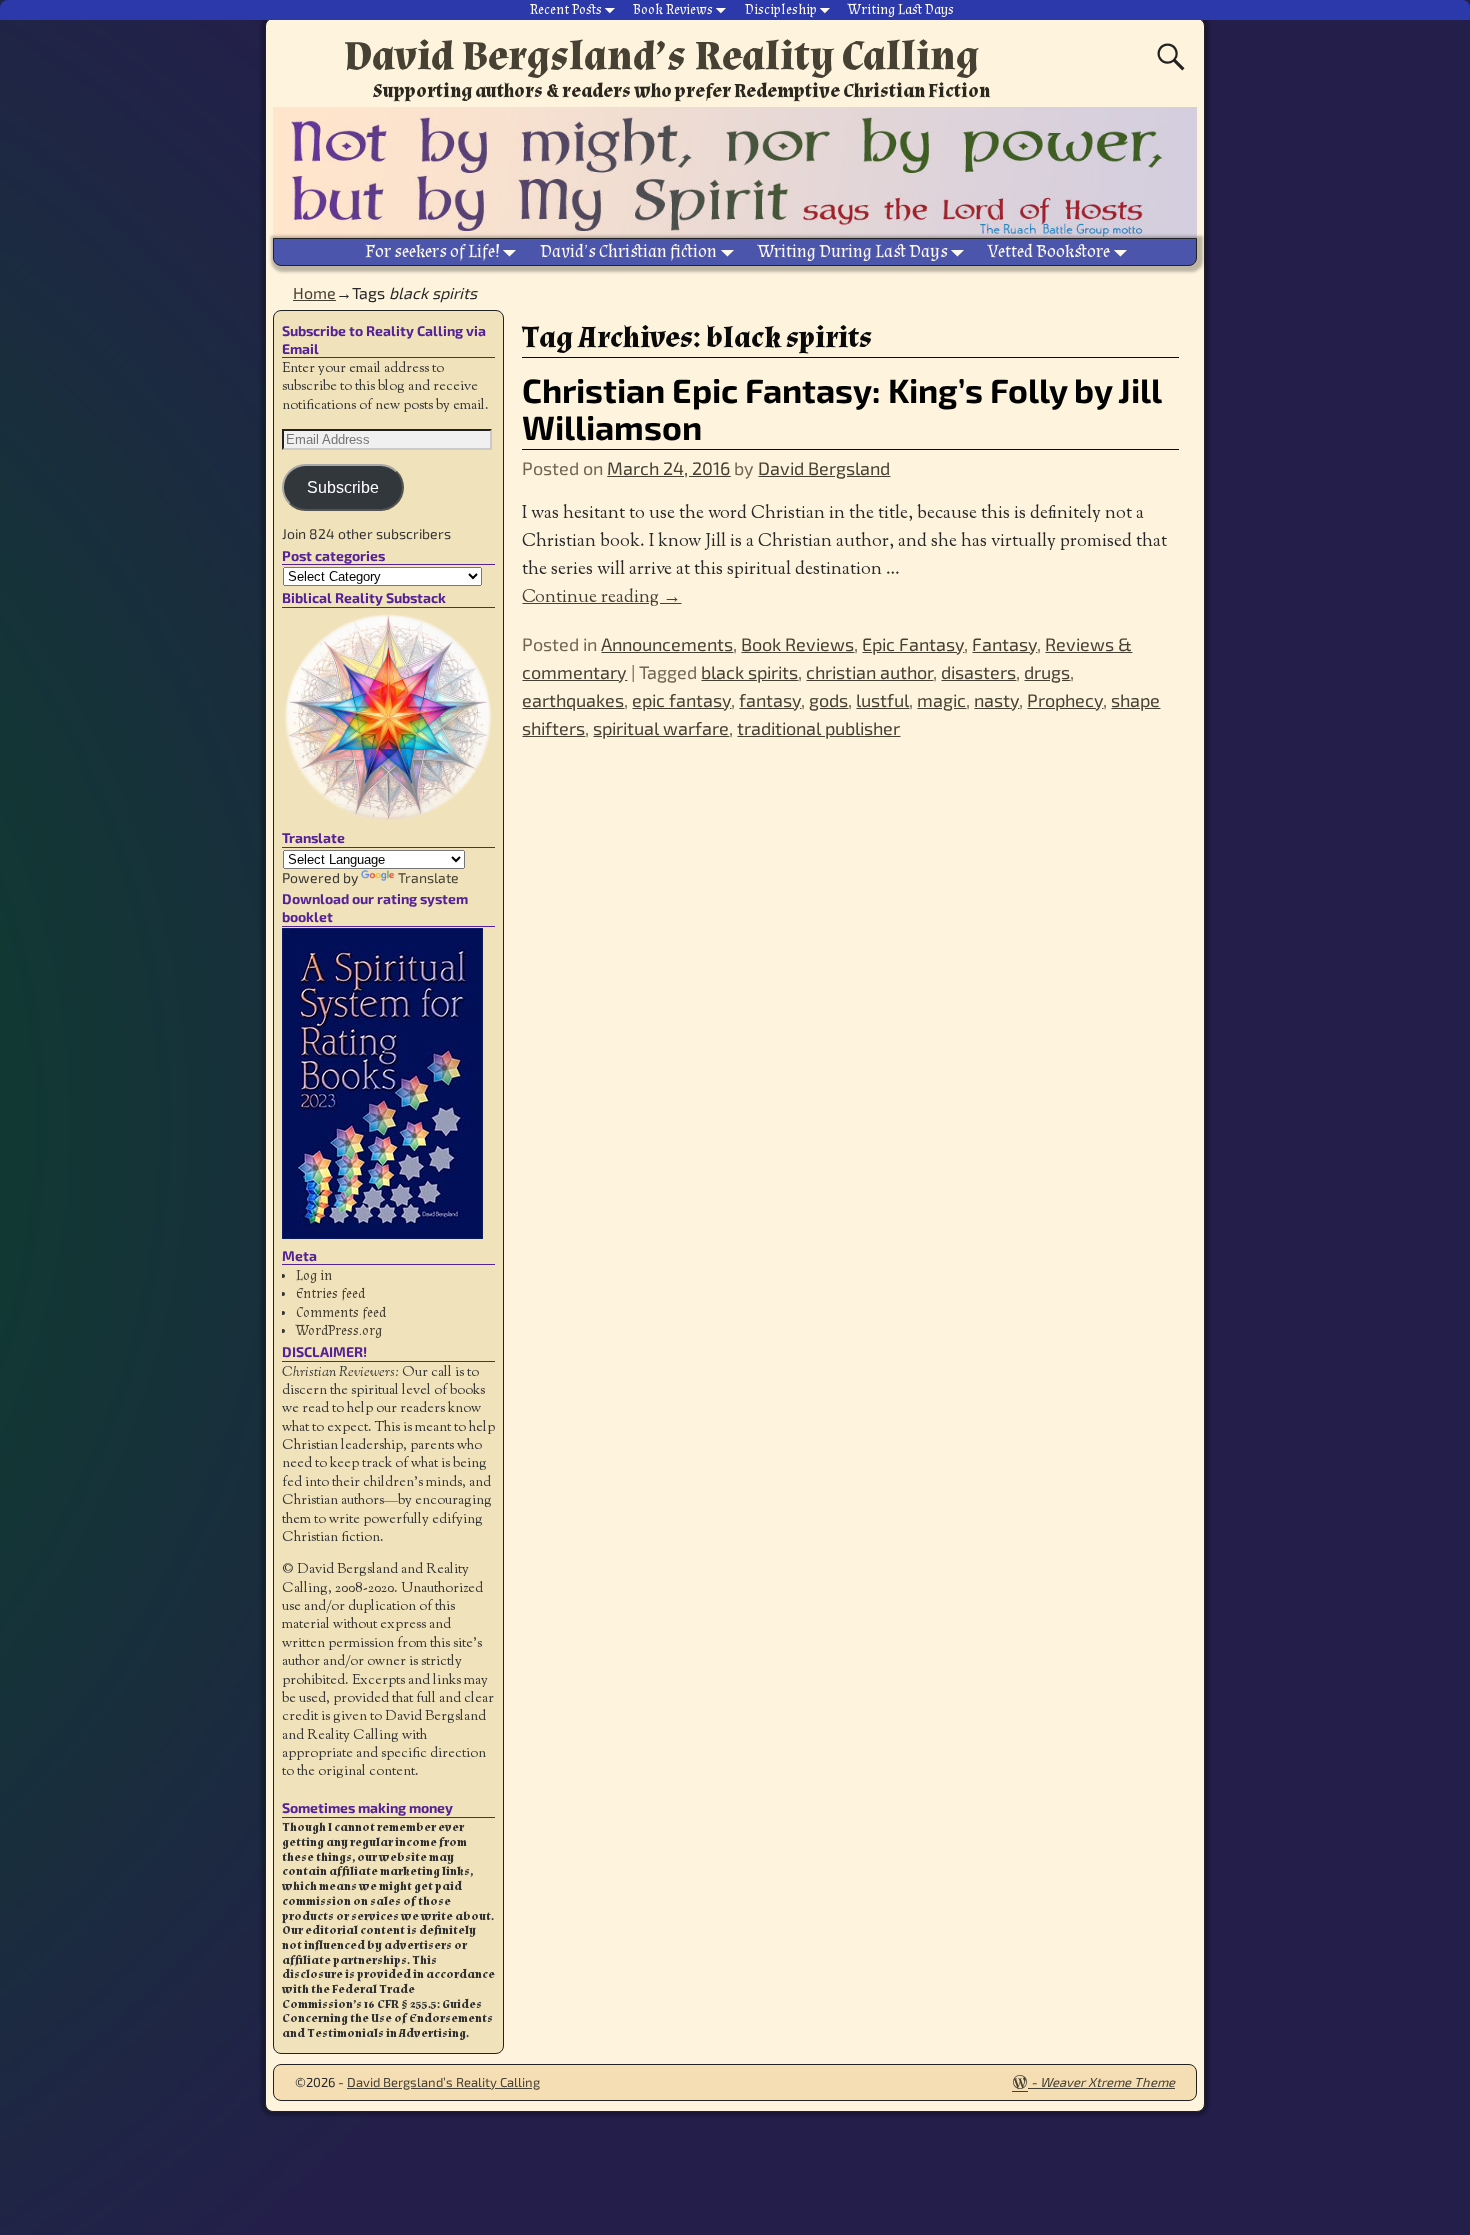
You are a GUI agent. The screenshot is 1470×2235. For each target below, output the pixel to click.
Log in (314, 1276)
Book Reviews (673, 10)
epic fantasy (681, 700)
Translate (428, 877)
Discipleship (781, 10)
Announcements (667, 644)
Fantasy (1004, 644)
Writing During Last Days (853, 251)
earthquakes (573, 700)
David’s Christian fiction (628, 251)
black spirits (749, 672)
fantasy (770, 700)
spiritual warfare (661, 728)
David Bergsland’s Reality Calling (661, 56)
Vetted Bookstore (1049, 251)
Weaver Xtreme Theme (1107, 2082)
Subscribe (343, 487)
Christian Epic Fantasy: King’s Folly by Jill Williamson (841, 408)
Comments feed (341, 1313)
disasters (978, 672)
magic (941, 700)
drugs (1047, 672)
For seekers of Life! (432, 251)
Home (314, 292)
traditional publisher (818, 728)
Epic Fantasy (913, 644)
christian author (869, 672)
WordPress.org (339, 1331)
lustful (882, 700)
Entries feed (330, 1294)
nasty (996, 700)
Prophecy (1065, 700)
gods (828, 700)
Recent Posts (566, 10)
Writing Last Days (901, 10)
